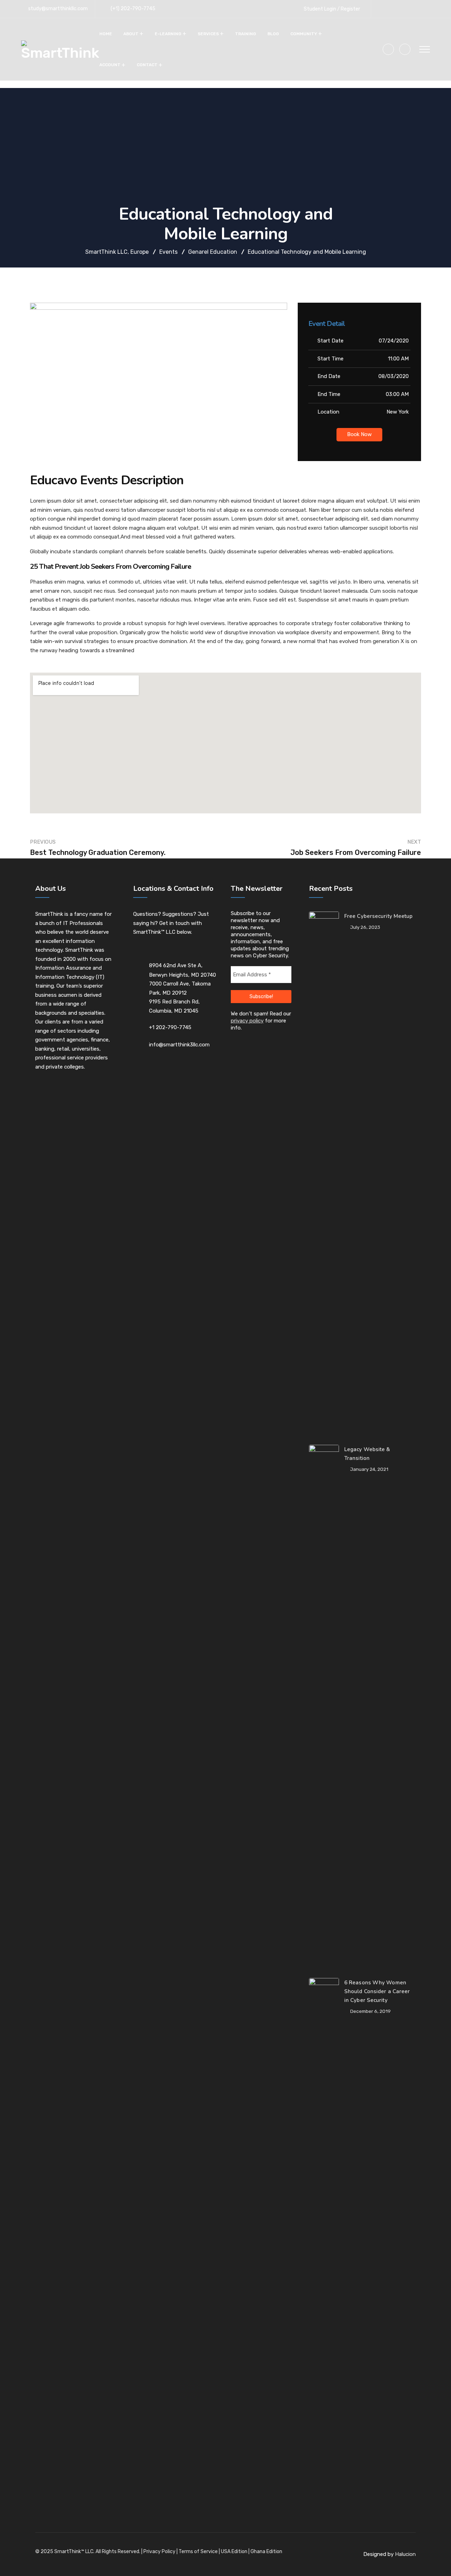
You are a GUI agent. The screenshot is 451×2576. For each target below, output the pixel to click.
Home (106, 34)
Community (304, 34)
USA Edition (234, 2552)
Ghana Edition (266, 2552)
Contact (147, 65)
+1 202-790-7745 (170, 1027)
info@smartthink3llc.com (179, 1045)
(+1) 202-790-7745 (133, 9)
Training (246, 34)
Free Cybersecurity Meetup (379, 916)
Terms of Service (198, 2552)
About (131, 34)
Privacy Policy (159, 2552)
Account (110, 65)
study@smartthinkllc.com (58, 9)
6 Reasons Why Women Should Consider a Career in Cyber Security (377, 1991)
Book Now (359, 434)
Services (208, 34)
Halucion (405, 2554)
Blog (273, 34)
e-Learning (168, 34)
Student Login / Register (331, 9)
